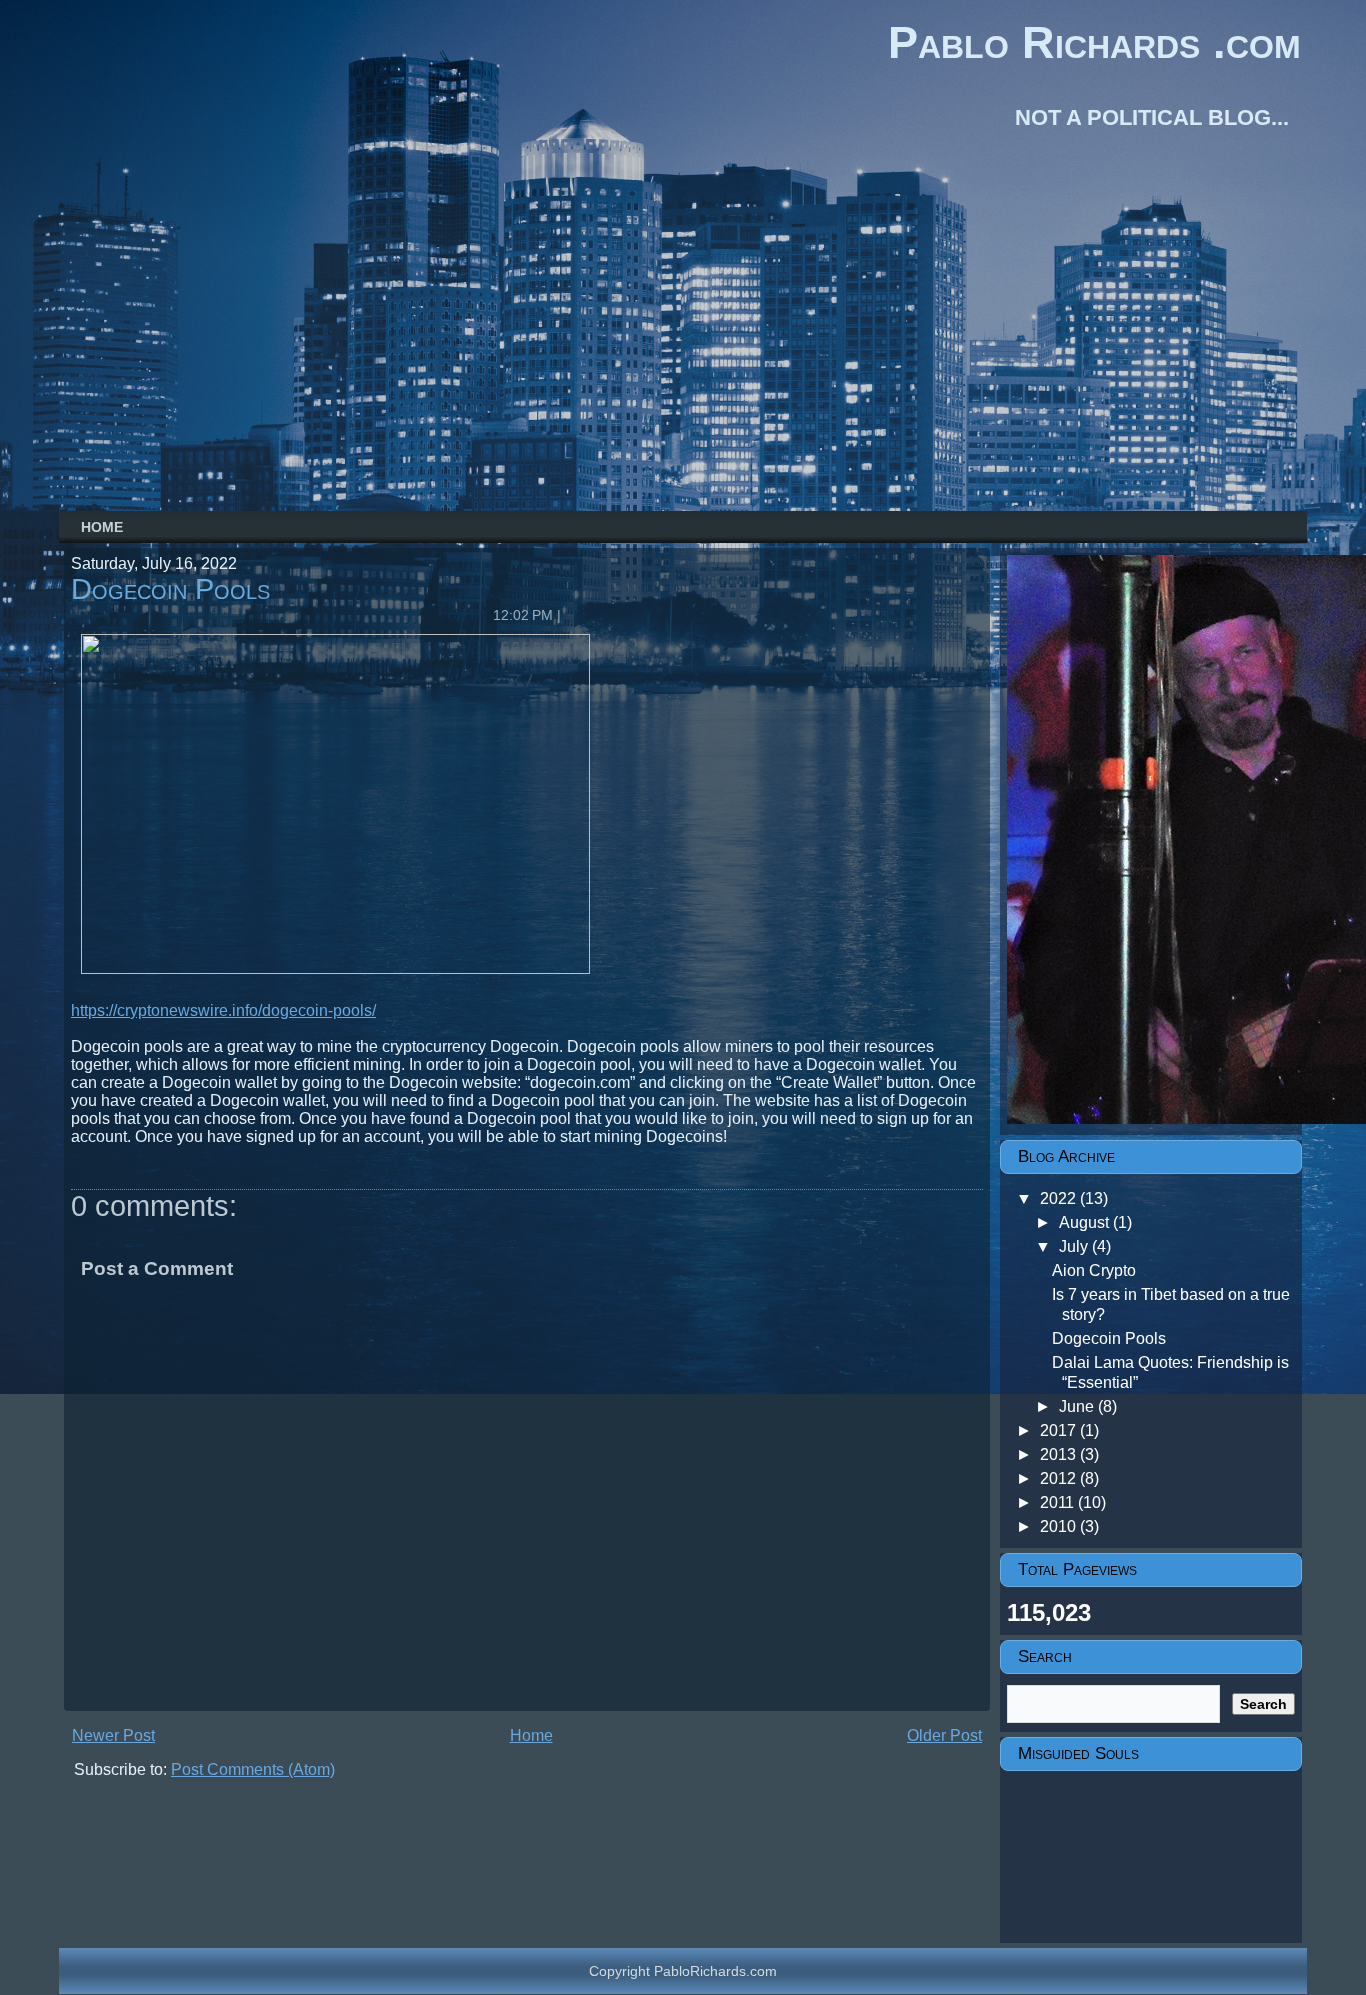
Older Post (944, 1735)
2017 (1060, 1430)
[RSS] (74, 1964)
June (1078, 1406)
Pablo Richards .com (1094, 42)
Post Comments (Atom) (253, 1769)
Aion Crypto (1094, 1270)
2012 (1060, 1478)
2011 (1059, 1502)
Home (102, 527)
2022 (1060, 1198)
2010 (1060, 1526)
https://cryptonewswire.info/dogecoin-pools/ (223, 1010)
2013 (1060, 1454)
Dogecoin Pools (170, 589)
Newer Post (113, 1735)
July (1075, 1246)
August (1086, 1222)
